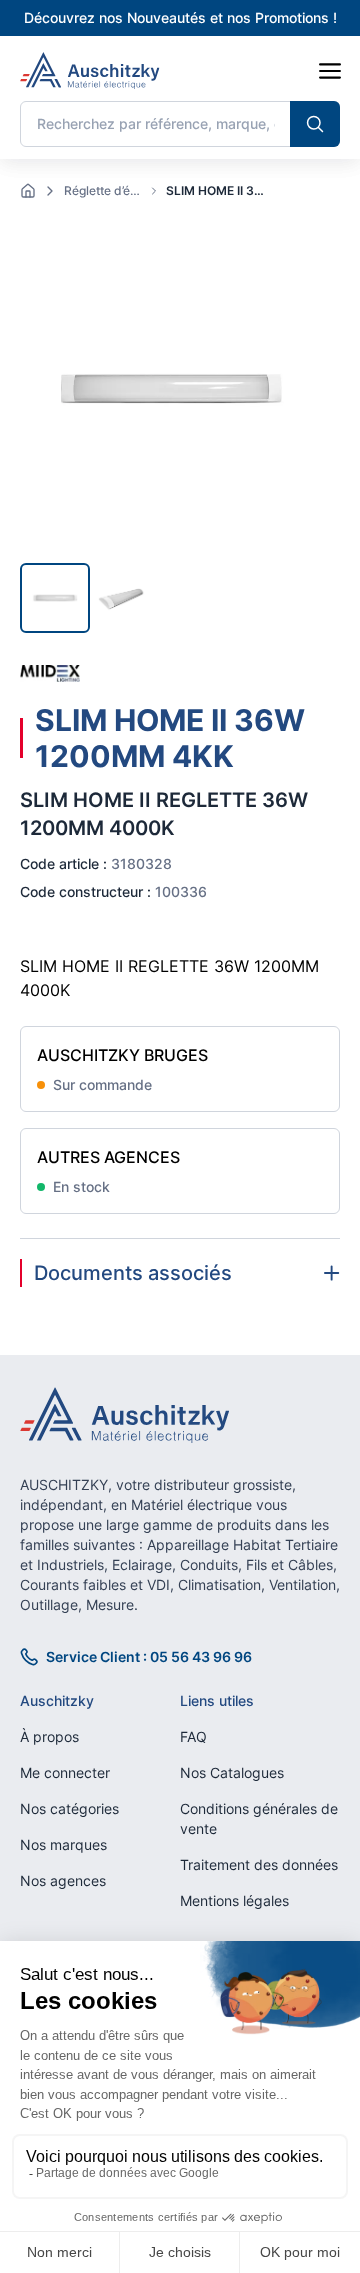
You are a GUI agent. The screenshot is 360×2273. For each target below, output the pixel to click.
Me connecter (65, 1772)
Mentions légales (234, 1900)
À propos (49, 1736)
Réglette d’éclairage (104, 190)
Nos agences (63, 1880)
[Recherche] (315, 124)
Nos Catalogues (232, 1772)
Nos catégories (69, 1808)
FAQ (193, 1736)
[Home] (28, 191)
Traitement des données (259, 1864)
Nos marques (63, 1844)
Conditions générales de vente (259, 1818)
